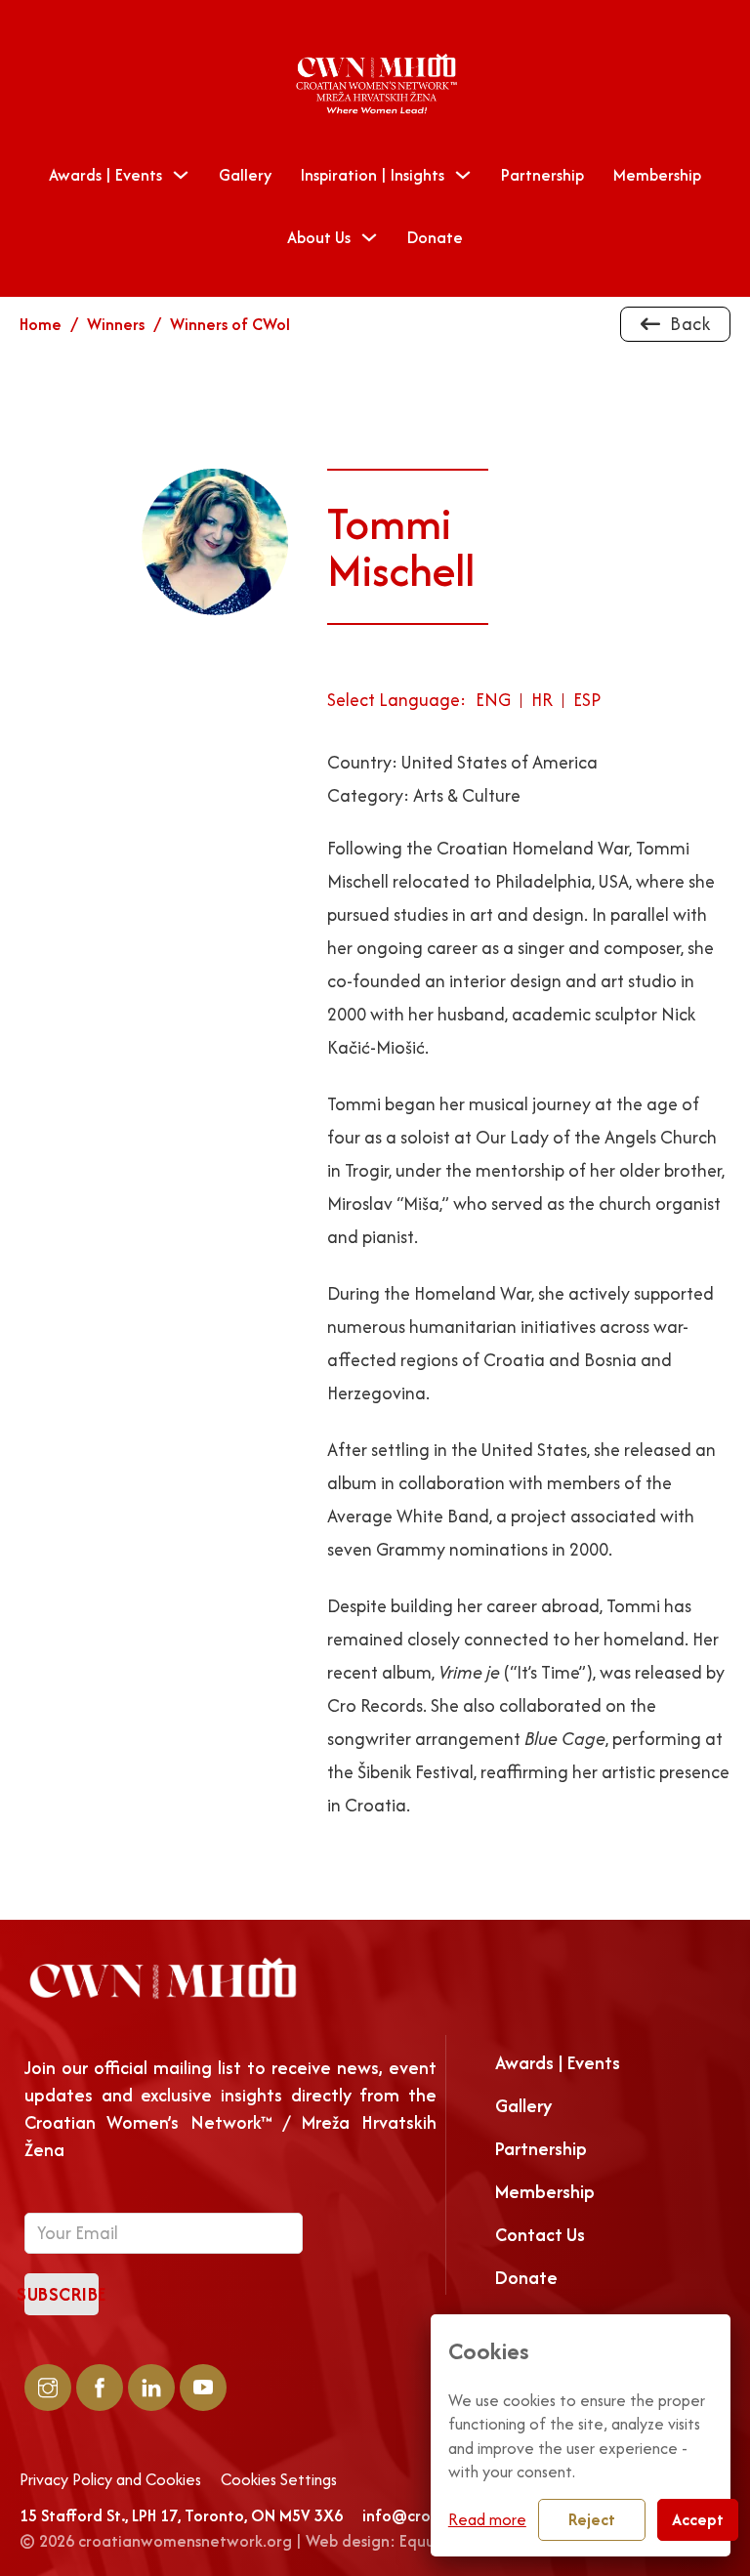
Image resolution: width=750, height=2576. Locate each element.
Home (41, 324)
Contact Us (540, 2235)
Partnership (542, 175)
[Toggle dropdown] (181, 175)
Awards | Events (105, 175)
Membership (657, 175)
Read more (487, 2519)
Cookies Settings (279, 2480)
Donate (435, 237)
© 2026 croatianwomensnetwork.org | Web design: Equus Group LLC (268, 2541)
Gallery (245, 175)
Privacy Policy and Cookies (110, 2480)
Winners (116, 324)
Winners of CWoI (230, 324)
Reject (592, 2519)
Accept (698, 2519)
